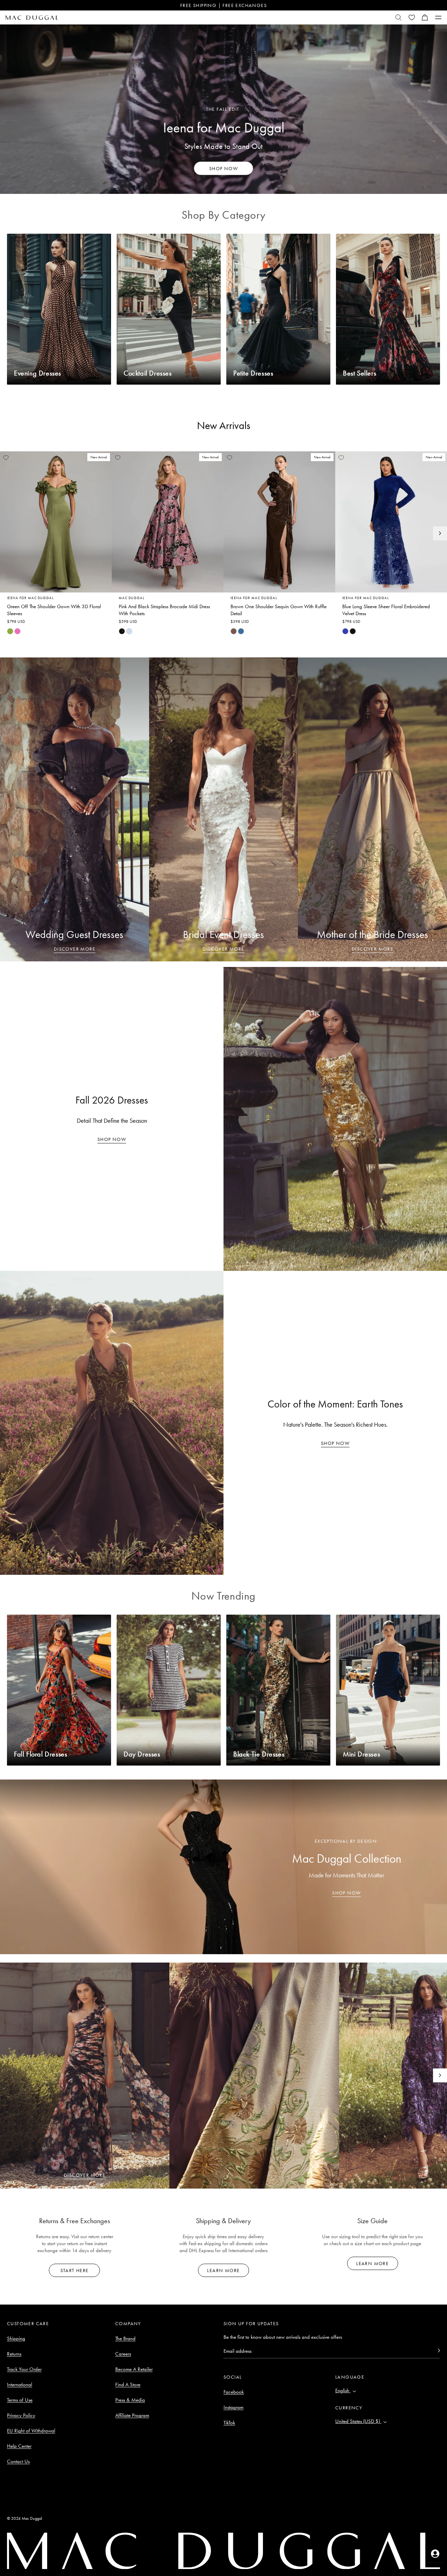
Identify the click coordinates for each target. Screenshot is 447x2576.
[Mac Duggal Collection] (223, 1867)
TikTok (229, 2423)
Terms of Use (20, 2400)
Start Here (74, 2270)
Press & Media (130, 2400)
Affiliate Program (132, 2415)
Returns (14, 2354)
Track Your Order (24, 2369)
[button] (425, 17)
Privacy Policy (21, 2415)
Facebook (234, 2392)
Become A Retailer (134, 2369)
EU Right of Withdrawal (31, 2431)
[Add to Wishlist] (6, 458)
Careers (123, 2354)
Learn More (223, 2270)
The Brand (125, 2338)
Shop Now (112, 1139)
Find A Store (128, 2385)
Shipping (16, 2338)
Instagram (233, 2407)
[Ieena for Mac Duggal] (223, 109)
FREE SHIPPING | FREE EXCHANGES (223, 5)
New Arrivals (224, 425)
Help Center (19, 2446)
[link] (10, 631)
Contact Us (18, 2461)
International (20, 2385)
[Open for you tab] (435, 2554)
